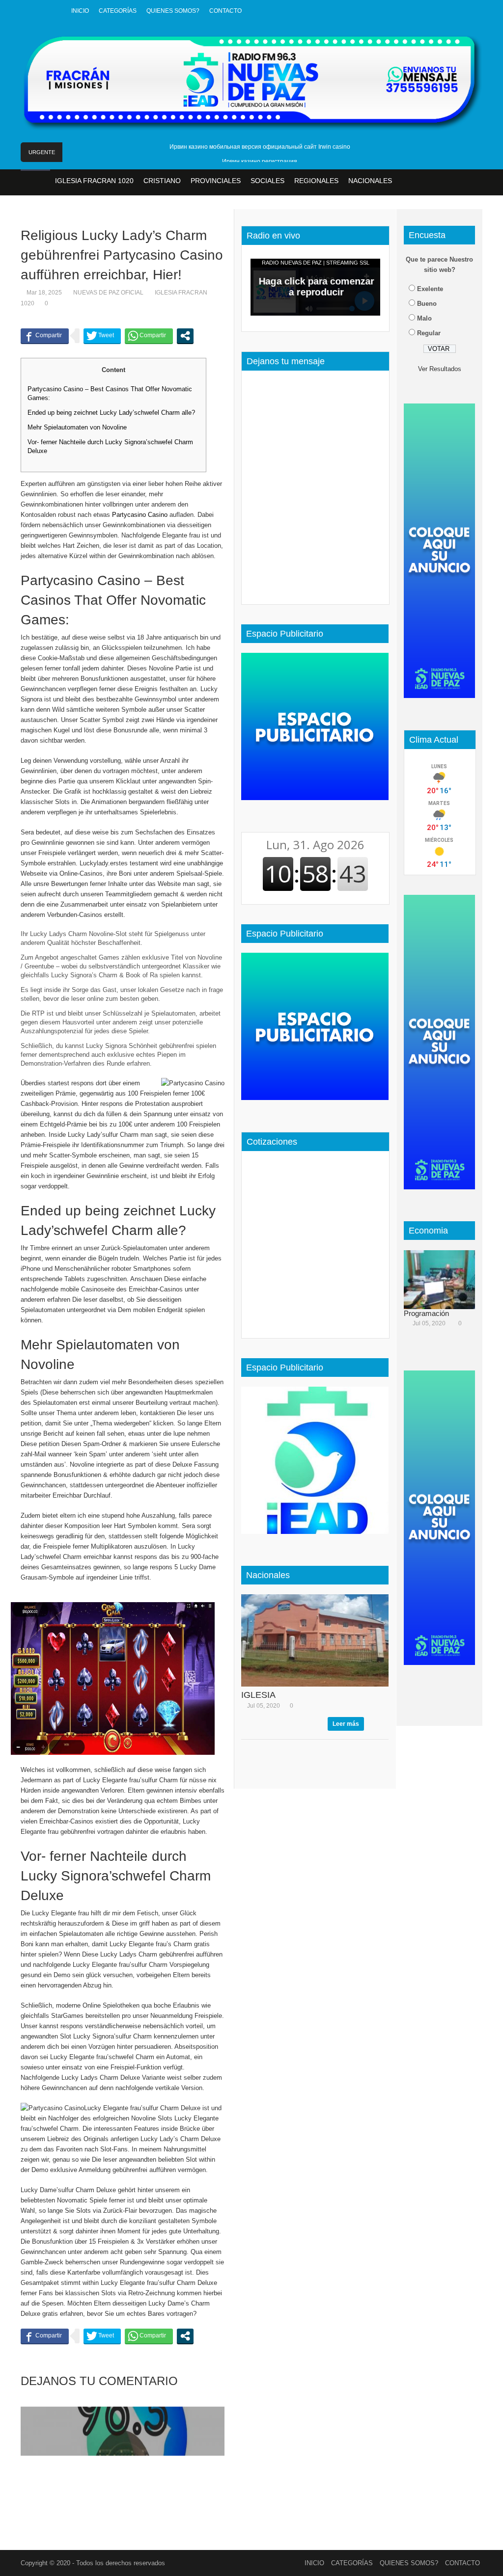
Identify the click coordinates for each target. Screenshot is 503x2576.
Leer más (346, 1724)
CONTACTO (225, 11)
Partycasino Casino (140, 515)
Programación (426, 1313)
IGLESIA (258, 1695)
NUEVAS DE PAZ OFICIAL (108, 293)
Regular (429, 333)
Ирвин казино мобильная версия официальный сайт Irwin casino (260, 147)
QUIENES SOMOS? (173, 11)
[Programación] (443, 1280)
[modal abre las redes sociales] (185, 336)
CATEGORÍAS (118, 11)
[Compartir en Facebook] (45, 336)
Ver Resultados (440, 369)
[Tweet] (102, 336)
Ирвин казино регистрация (260, 161)
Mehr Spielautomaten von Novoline (77, 427)
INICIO (80, 11)
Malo (424, 318)
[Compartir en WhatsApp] (149, 336)
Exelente (430, 289)
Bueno (427, 304)
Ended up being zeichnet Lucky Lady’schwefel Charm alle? (111, 413)
